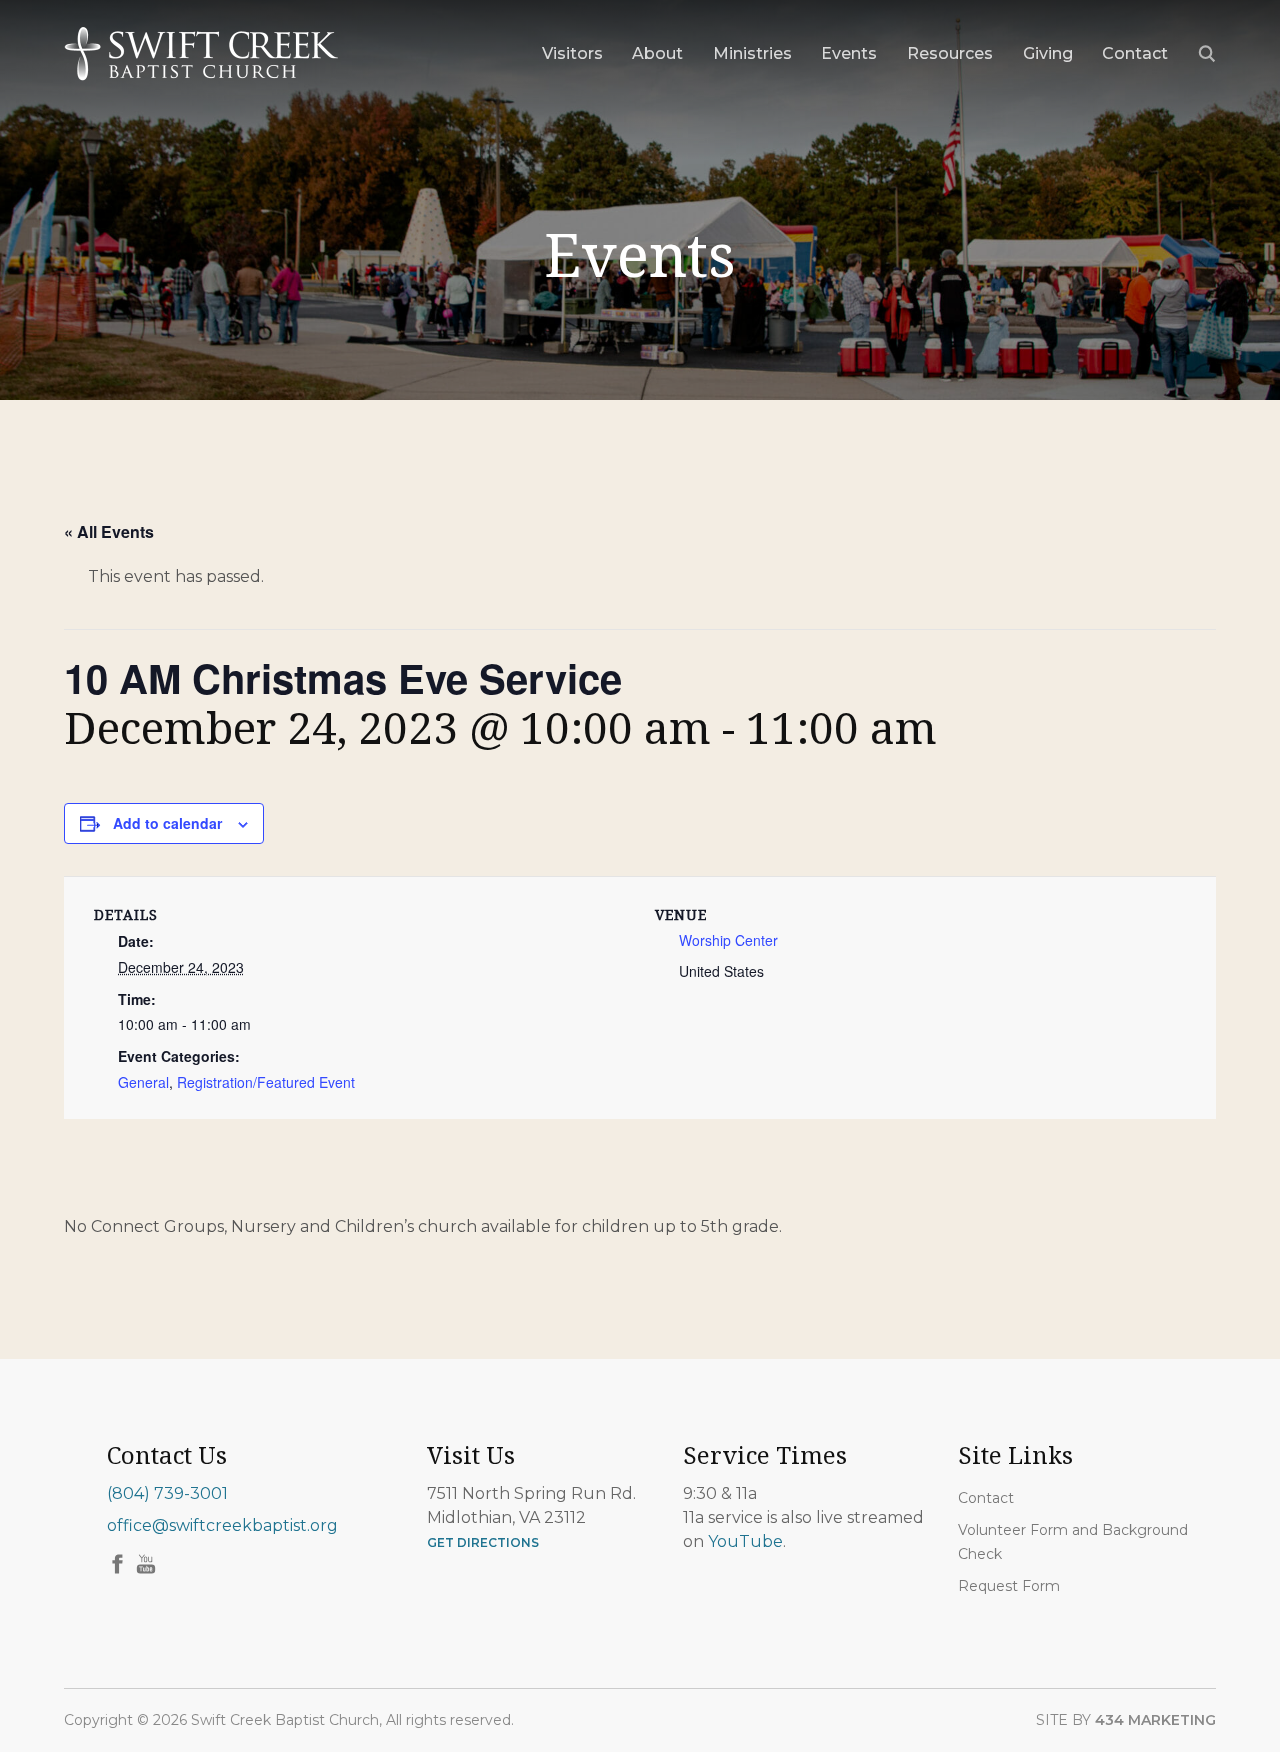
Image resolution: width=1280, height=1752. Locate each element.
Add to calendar (167, 823)
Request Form (1009, 1586)
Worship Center (728, 940)
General (143, 1082)
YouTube (745, 1541)
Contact (986, 1498)
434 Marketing (1155, 1720)
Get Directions (483, 1542)
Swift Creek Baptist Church (201, 54)
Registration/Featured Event (266, 1082)
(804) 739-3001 (167, 1493)
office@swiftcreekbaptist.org (222, 1525)
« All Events (109, 531)
